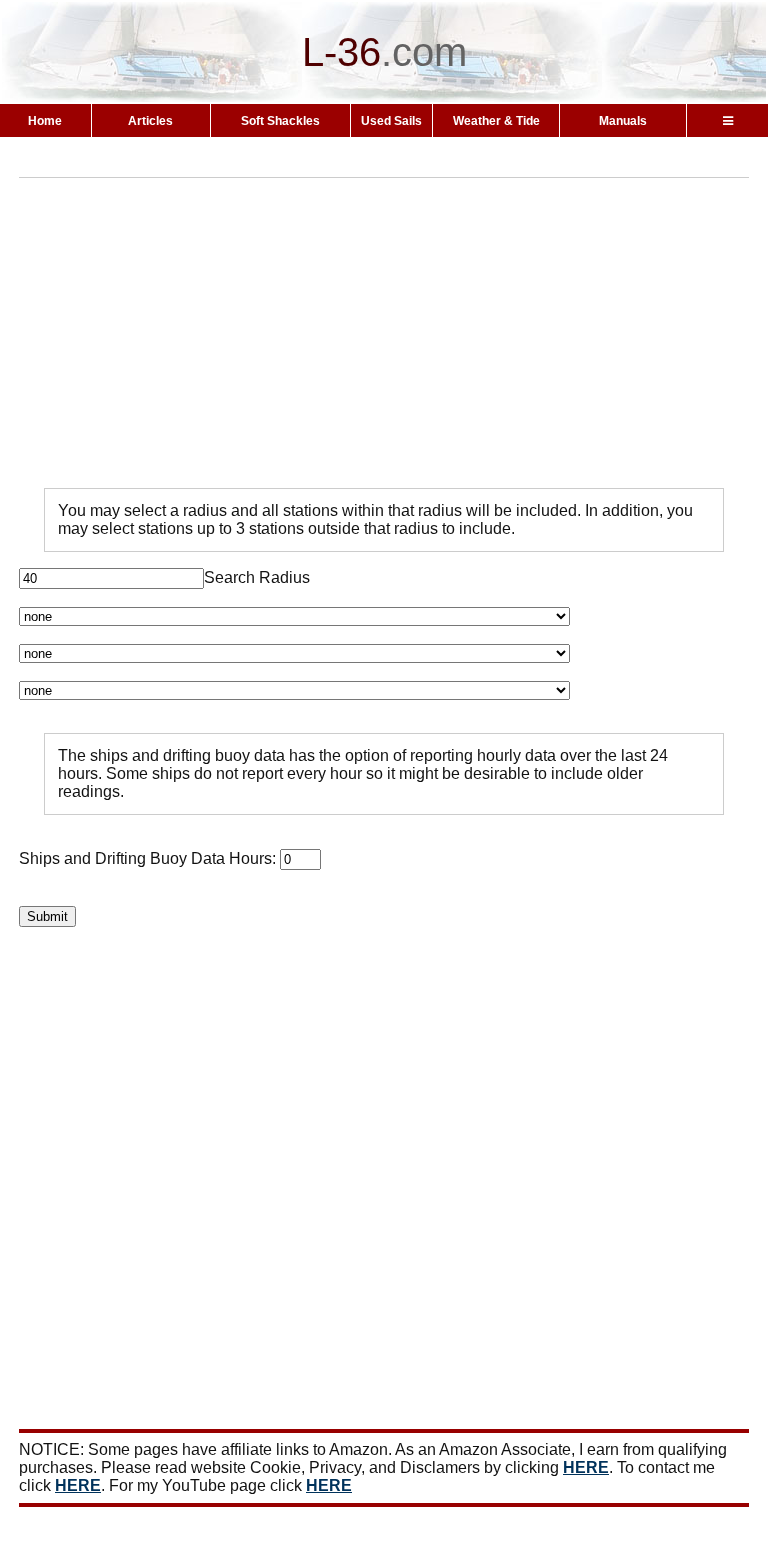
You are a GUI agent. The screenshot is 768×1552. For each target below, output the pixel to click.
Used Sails (391, 121)
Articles (150, 121)
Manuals (623, 121)
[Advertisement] (393, 333)
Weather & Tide (496, 121)
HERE (586, 1467)
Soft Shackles (280, 121)
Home (45, 121)
